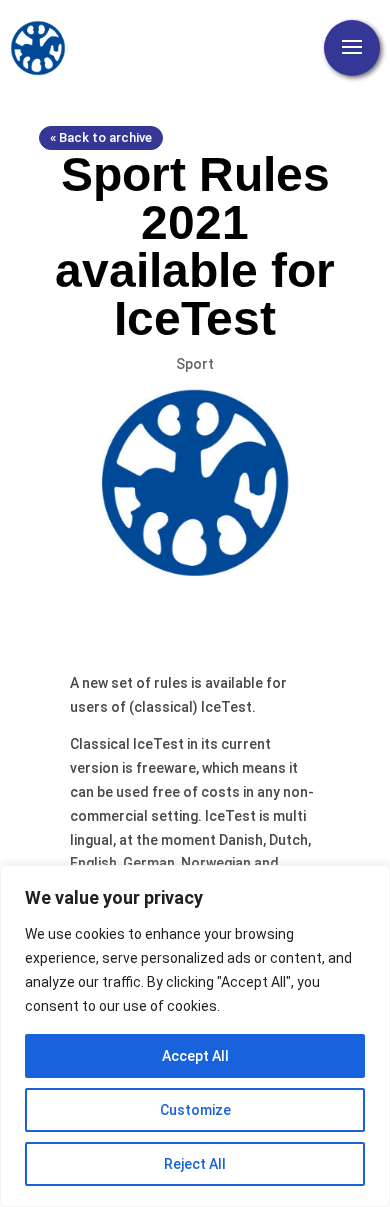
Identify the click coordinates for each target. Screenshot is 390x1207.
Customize (195, 1110)
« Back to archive (101, 137)
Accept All (195, 1056)
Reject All (195, 1164)
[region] (195, 1036)
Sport (195, 364)
